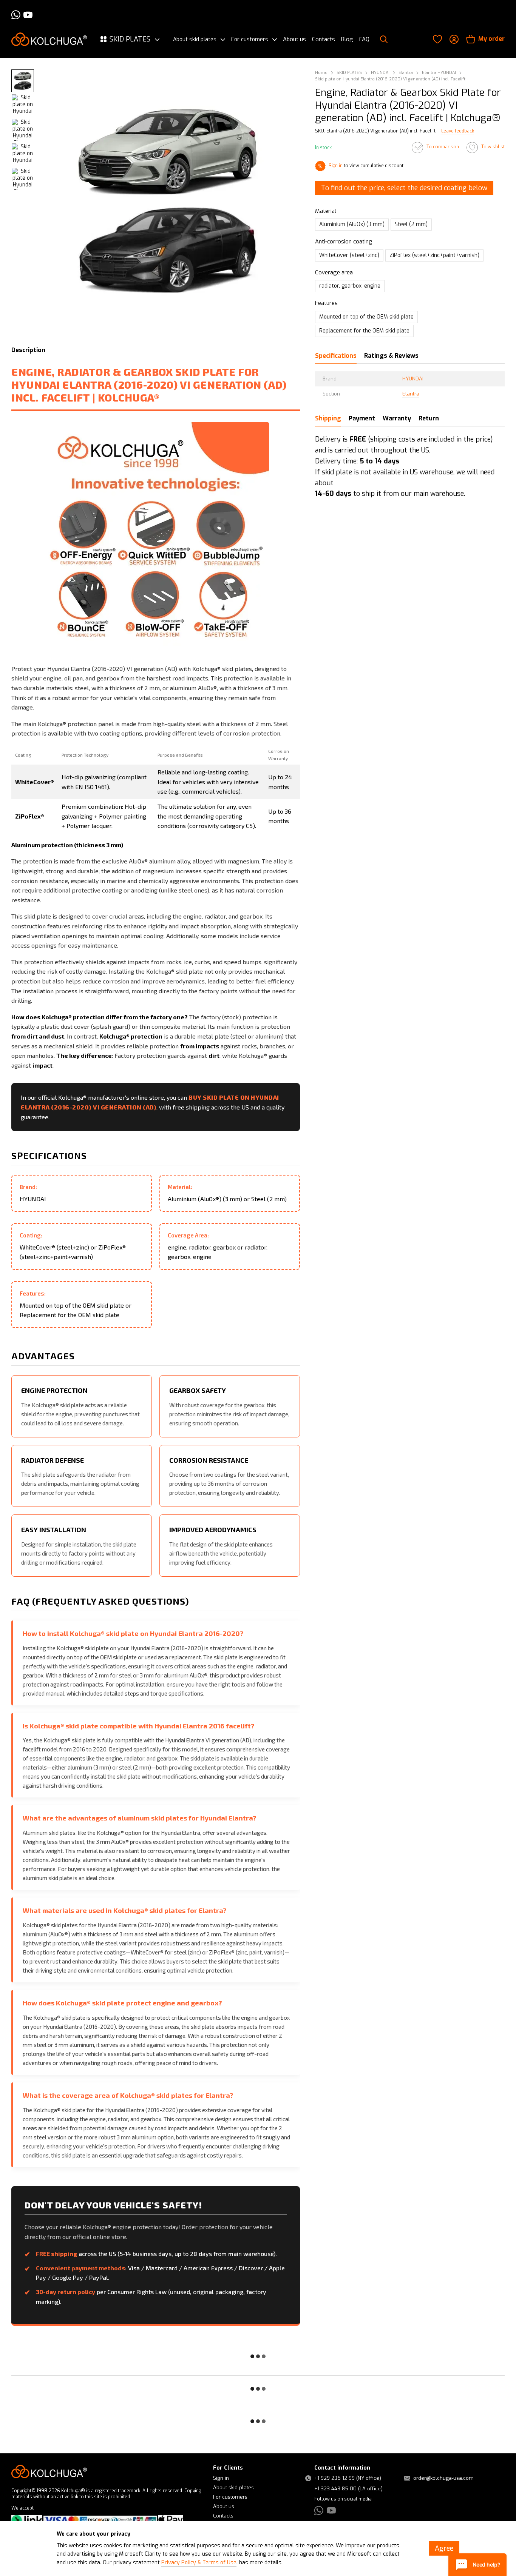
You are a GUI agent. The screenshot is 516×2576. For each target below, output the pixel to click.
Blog (347, 39)
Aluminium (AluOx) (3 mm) (352, 225)
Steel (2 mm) (411, 225)
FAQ (364, 39)
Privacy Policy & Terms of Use (199, 2563)
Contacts (324, 39)
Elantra (411, 394)
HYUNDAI (413, 379)
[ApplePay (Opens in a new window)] (171, 2520)
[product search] (384, 39)
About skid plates (195, 40)
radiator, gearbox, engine (350, 286)
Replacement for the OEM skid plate (364, 331)
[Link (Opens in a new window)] (27, 2520)
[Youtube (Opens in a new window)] (28, 15)
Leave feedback (458, 131)
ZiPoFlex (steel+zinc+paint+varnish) (434, 255)
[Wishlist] (437, 39)
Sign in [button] (336, 166)
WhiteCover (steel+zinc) (349, 255)
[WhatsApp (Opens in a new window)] (16, 15)
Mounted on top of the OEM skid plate (366, 317)
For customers (250, 40)
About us (294, 39)
